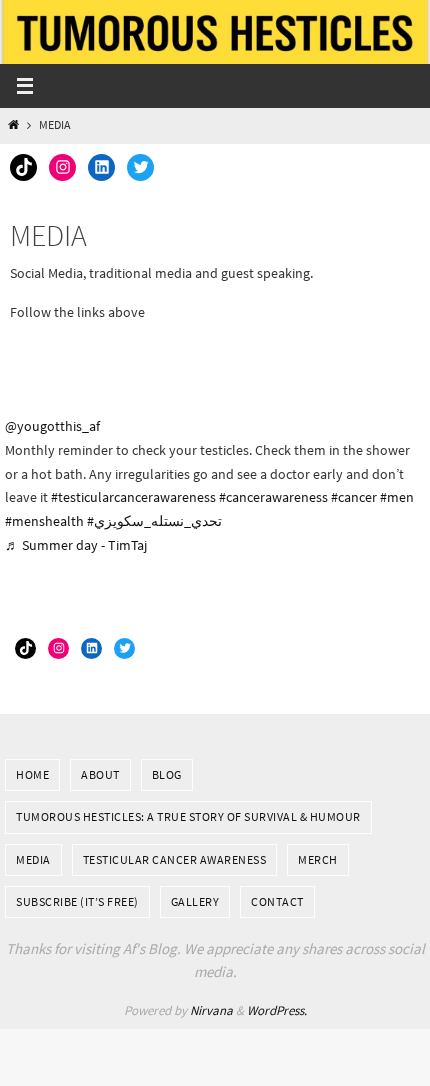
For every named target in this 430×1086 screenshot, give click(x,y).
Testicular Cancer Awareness (175, 859)
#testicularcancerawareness (133, 497)
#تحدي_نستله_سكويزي (154, 521)
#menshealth (44, 521)
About (100, 774)
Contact (277, 901)
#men (397, 497)
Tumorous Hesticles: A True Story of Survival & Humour (188, 816)
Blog (167, 774)
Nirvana (211, 1010)
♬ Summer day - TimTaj (76, 545)
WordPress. (277, 1010)
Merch (318, 859)
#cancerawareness (273, 497)
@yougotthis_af (52, 426)
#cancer (354, 497)
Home (32, 774)
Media (33, 859)
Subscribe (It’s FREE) (77, 901)
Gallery (195, 901)
